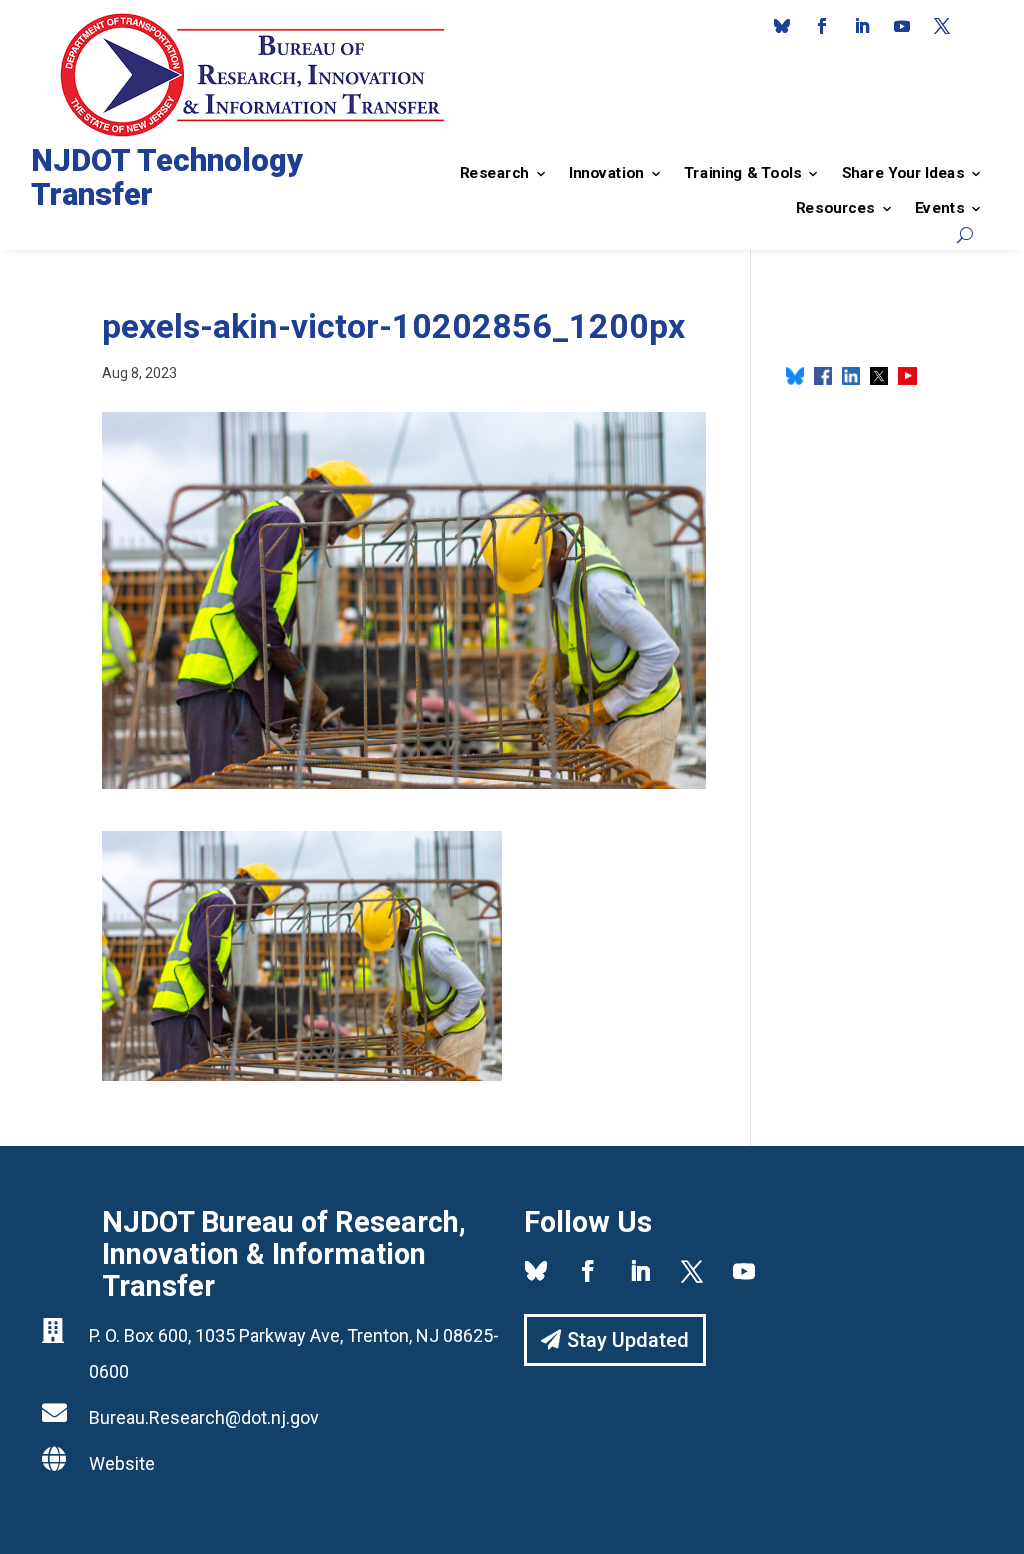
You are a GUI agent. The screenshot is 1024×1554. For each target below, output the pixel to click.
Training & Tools (743, 173)
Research (494, 173)
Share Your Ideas (902, 173)
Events (939, 208)
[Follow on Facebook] (822, 26)
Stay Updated (628, 1340)
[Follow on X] (942, 26)
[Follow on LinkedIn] (862, 26)
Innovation (606, 173)
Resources (835, 208)
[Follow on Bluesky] (782, 26)
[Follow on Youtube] (902, 26)
